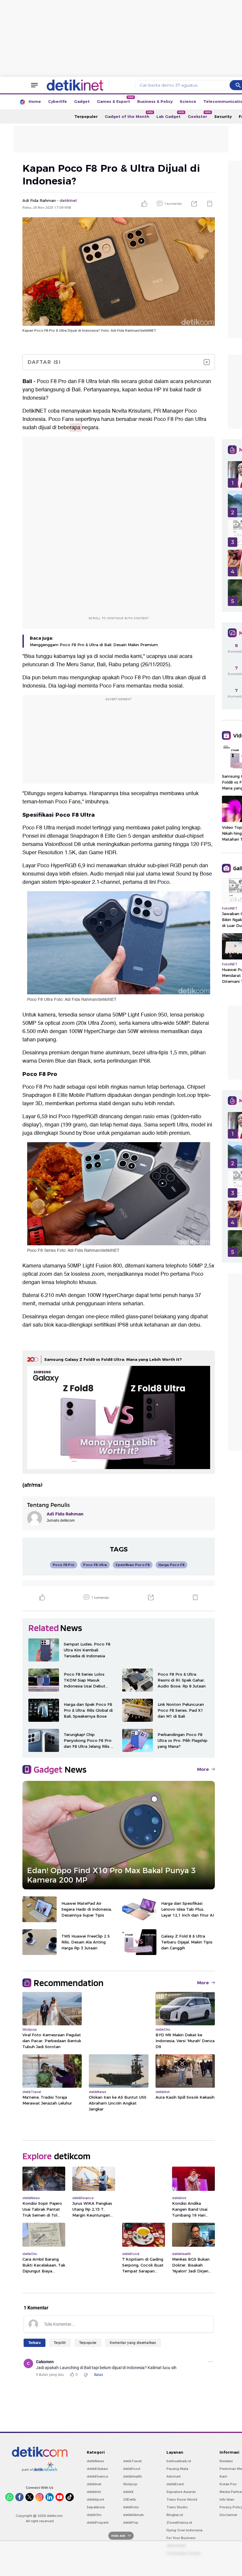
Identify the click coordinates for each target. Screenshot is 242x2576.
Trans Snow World (182, 2499)
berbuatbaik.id (179, 2461)
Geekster (199, 115)
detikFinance (97, 2476)
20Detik (129, 2499)
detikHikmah (133, 2515)
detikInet (94, 2484)
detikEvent (175, 2484)
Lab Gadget (170, 115)
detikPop (131, 2522)
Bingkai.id (175, 2515)
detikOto (94, 2515)
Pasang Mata (177, 2469)
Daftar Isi (44, 362)
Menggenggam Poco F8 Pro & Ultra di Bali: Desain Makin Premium (94, 645)
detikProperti (98, 2522)
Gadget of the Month (129, 115)
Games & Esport (115, 100)
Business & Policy (155, 101)
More (203, 1769)
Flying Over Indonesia (184, 2530)
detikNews (95, 2461)
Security (223, 116)
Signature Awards (181, 2492)
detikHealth (133, 2476)
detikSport (95, 2499)
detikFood (132, 2469)
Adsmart (174, 2476)
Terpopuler (86, 116)
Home (35, 101)
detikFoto (131, 2507)
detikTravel (132, 2461)
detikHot (94, 2492)
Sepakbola (96, 2507)
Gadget (82, 101)
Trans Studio (177, 2507)
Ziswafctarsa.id (179, 2522)
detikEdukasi (97, 2469)
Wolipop (130, 2484)
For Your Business (181, 2538)
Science (188, 101)
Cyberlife (58, 101)
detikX (128, 2492)
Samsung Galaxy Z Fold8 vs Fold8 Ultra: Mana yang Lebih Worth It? (113, 1359)
